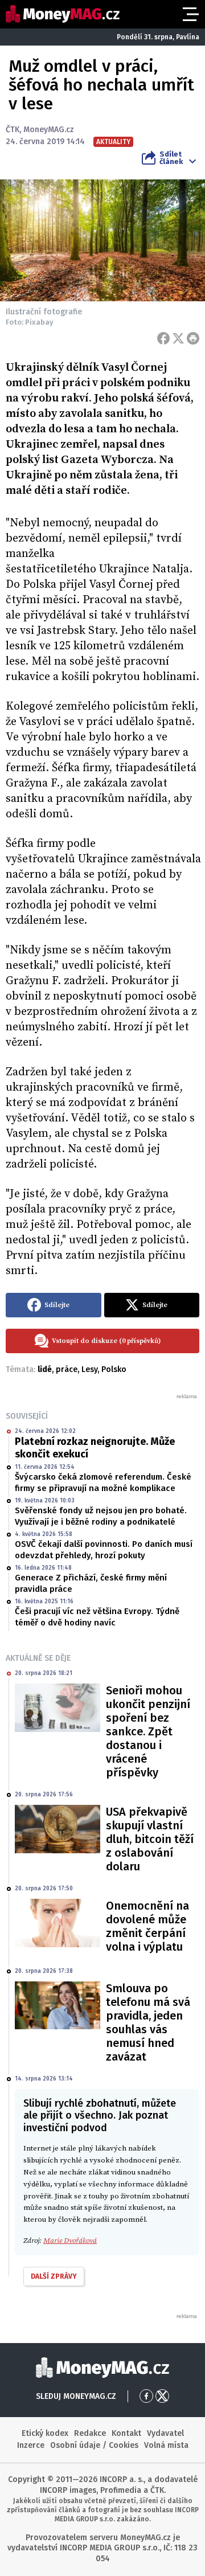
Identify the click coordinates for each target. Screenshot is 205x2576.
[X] (178, 338)
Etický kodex (45, 2433)
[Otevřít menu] (190, 14)
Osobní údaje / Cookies (94, 2445)
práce (67, 1369)
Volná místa (166, 2445)
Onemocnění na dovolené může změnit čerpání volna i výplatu (147, 1926)
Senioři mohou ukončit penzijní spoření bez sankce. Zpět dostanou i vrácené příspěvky (148, 1731)
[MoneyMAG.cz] (63, 14)
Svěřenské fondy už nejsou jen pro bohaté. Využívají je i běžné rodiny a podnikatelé (101, 1516)
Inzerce (31, 2445)
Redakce (90, 2433)
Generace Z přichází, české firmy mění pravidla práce (91, 1583)
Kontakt (126, 2433)
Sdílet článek (171, 158)
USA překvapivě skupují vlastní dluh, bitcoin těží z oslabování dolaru (150, 1839)
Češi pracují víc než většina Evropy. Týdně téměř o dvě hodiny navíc (97, 1617)
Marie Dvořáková (70, 2241)
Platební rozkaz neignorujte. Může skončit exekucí (95, 1448)
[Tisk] (193, 338)
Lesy (89, 1369)
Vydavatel (165, 2433)
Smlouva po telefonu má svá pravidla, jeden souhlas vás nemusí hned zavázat (148, 2022)
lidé (45, 1369)
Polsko (114, 1369)
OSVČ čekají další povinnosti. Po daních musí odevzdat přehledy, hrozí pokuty (104, 1550)
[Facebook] (163, 338)
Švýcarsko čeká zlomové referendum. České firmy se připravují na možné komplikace (103, 1482)
